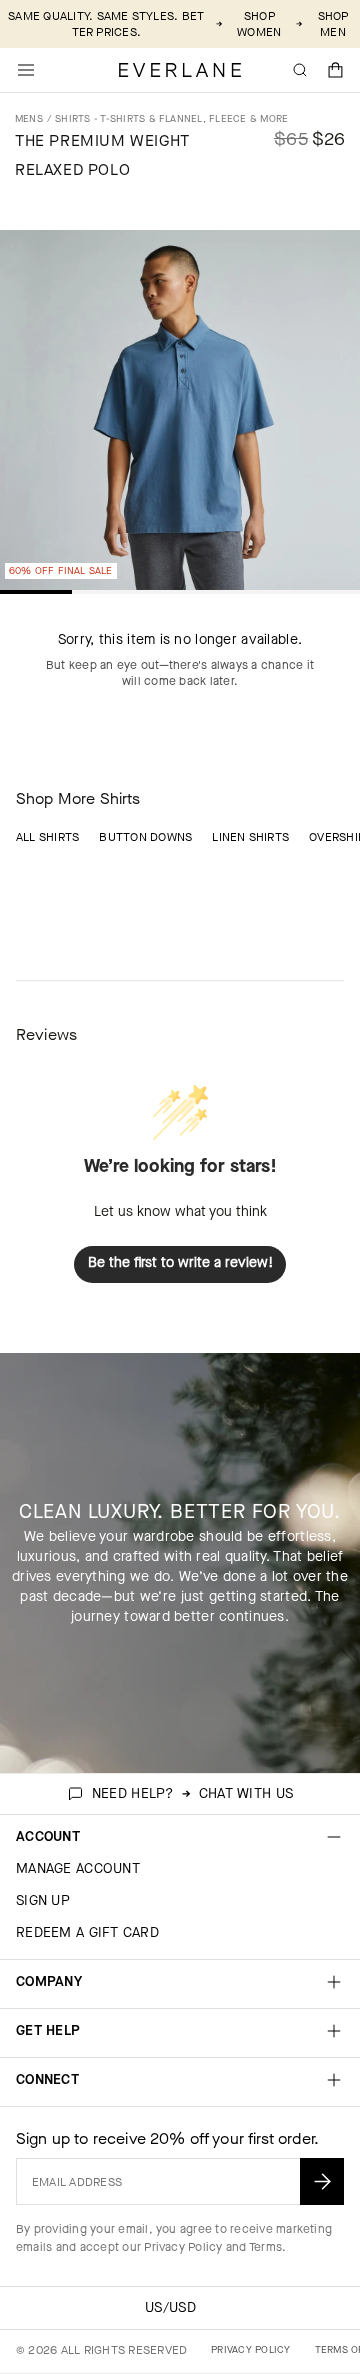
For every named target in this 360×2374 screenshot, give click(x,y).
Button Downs (145, 837)
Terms (265, 2247)
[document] (180, 414)
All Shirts (47, 837)
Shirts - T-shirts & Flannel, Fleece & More (171, 118)
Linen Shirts (250, 837)
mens (29, 118)
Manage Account (78, 1868)
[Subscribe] (322, 2181)
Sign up (43, 1900)
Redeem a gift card (87, 1932)
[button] (336, 70)
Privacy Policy (183, 2247)
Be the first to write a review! (180, 1263)
